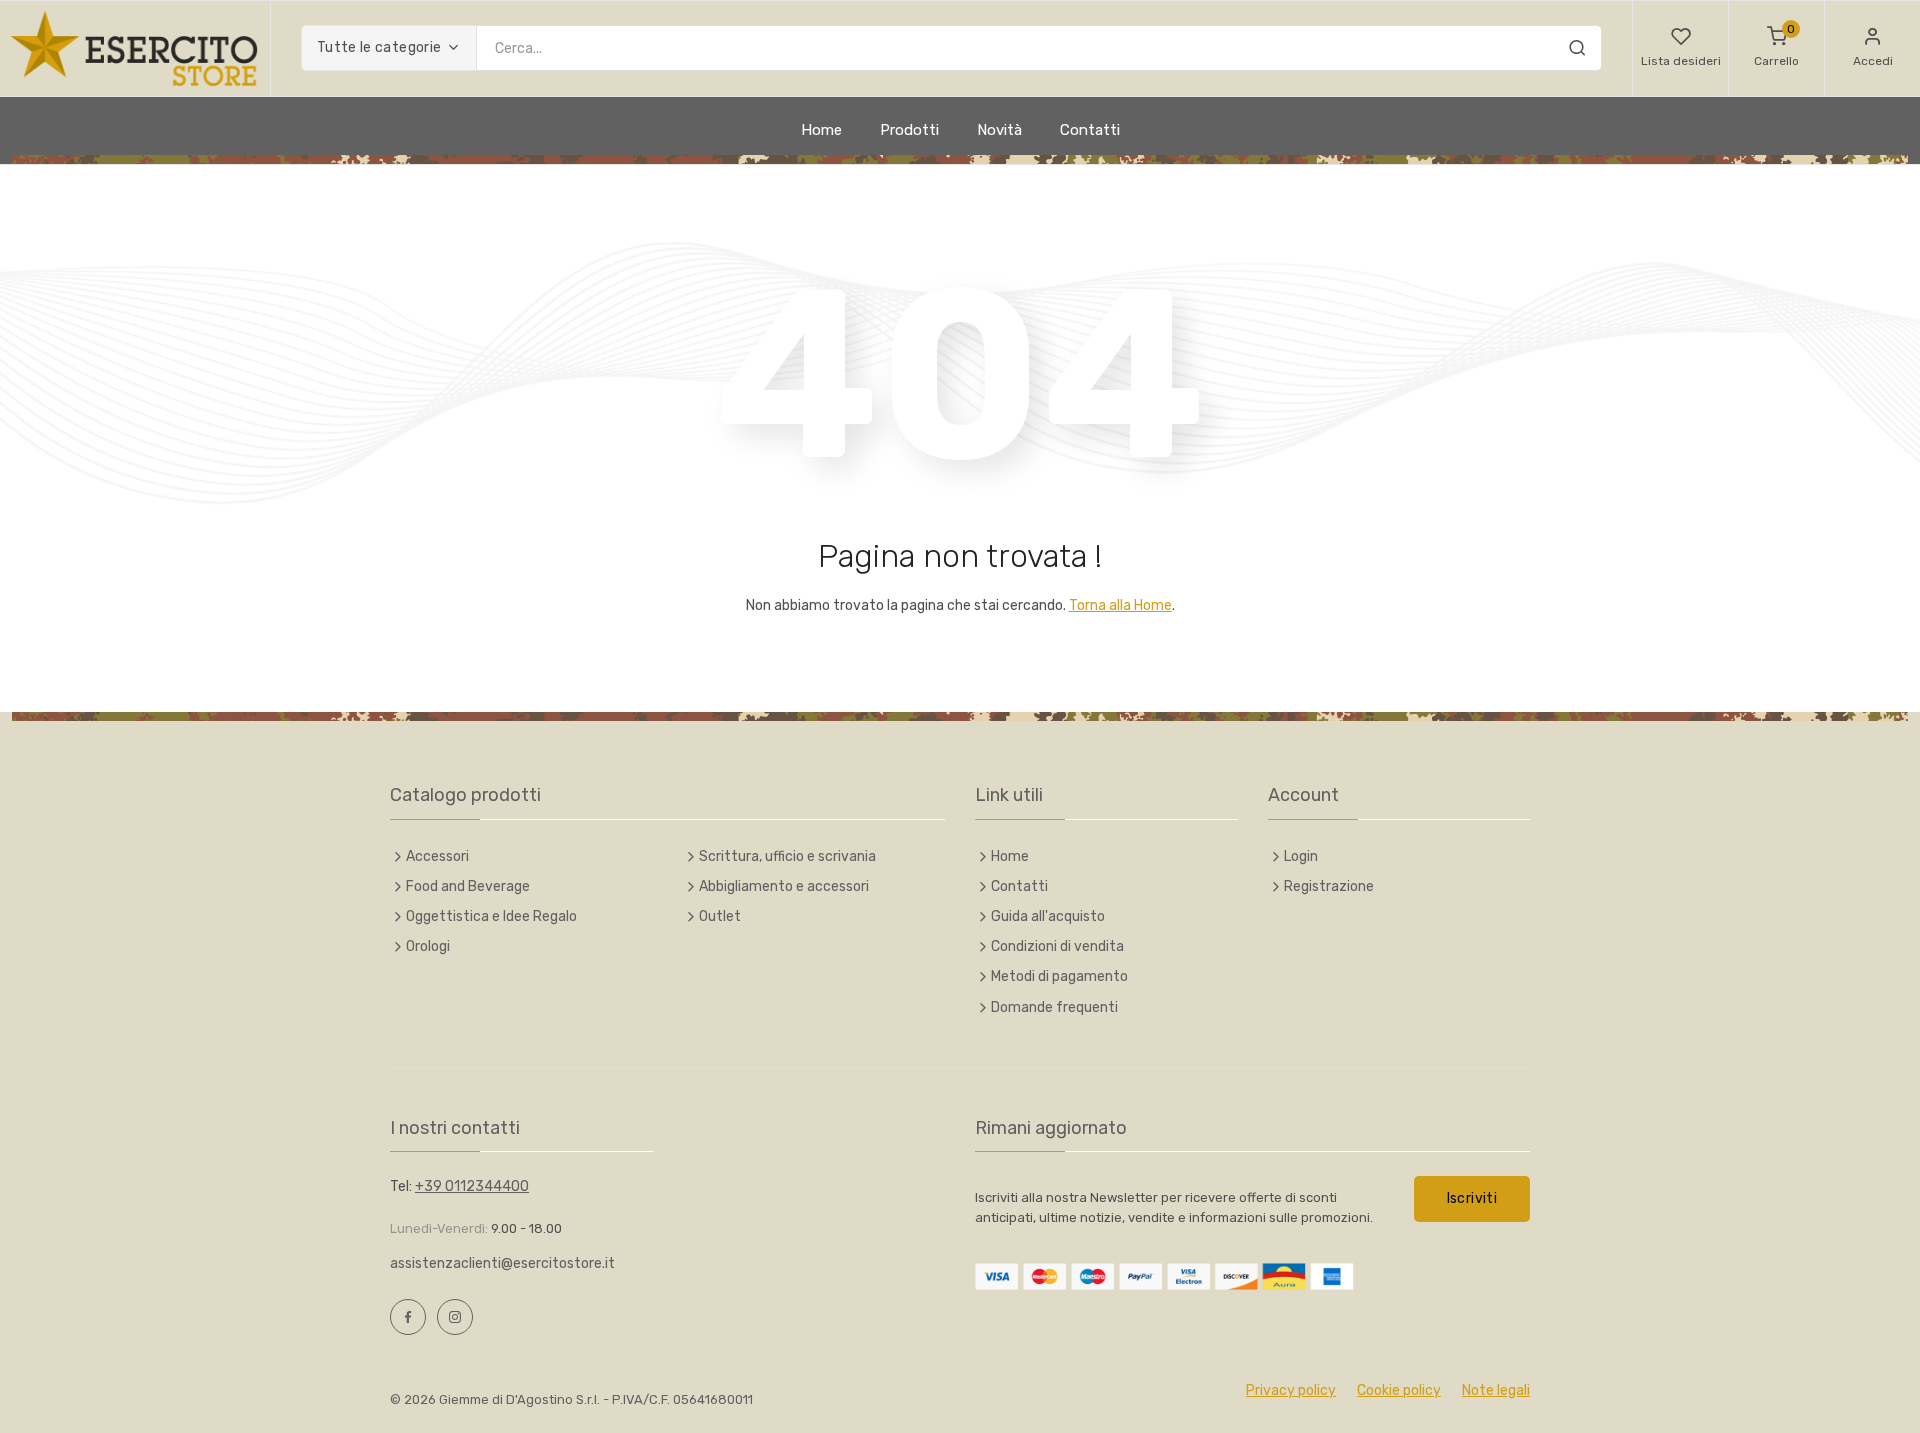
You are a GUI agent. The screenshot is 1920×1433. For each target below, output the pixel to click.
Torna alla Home (1120, 605)
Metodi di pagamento (1059, 976)
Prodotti (909, 130)
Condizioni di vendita (1057, 946)
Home (821, 130)
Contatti (1090, 130)
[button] (1680, 48)
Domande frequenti (1054, 1007)
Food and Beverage (468, 886)
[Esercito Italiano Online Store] (135, 48)
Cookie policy (1399, 1390)
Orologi (428, 946)
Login (1301, 856)
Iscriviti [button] (1472, 1198)
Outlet (720, 916)
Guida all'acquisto (1048, 916)
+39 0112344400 (472, 1186)
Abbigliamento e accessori (784, 886)
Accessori (437, 856)
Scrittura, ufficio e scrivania (787, 856)
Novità (999, 130)
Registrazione (1329, 886)
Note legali (1496, 1390)
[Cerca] (1577, 51)
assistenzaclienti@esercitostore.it (502, 1263)
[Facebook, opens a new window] (408, 1317)
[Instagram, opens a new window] (455, 1317)
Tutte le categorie (379, 47)
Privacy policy (1291, 1390)
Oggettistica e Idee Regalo (491, 916)
